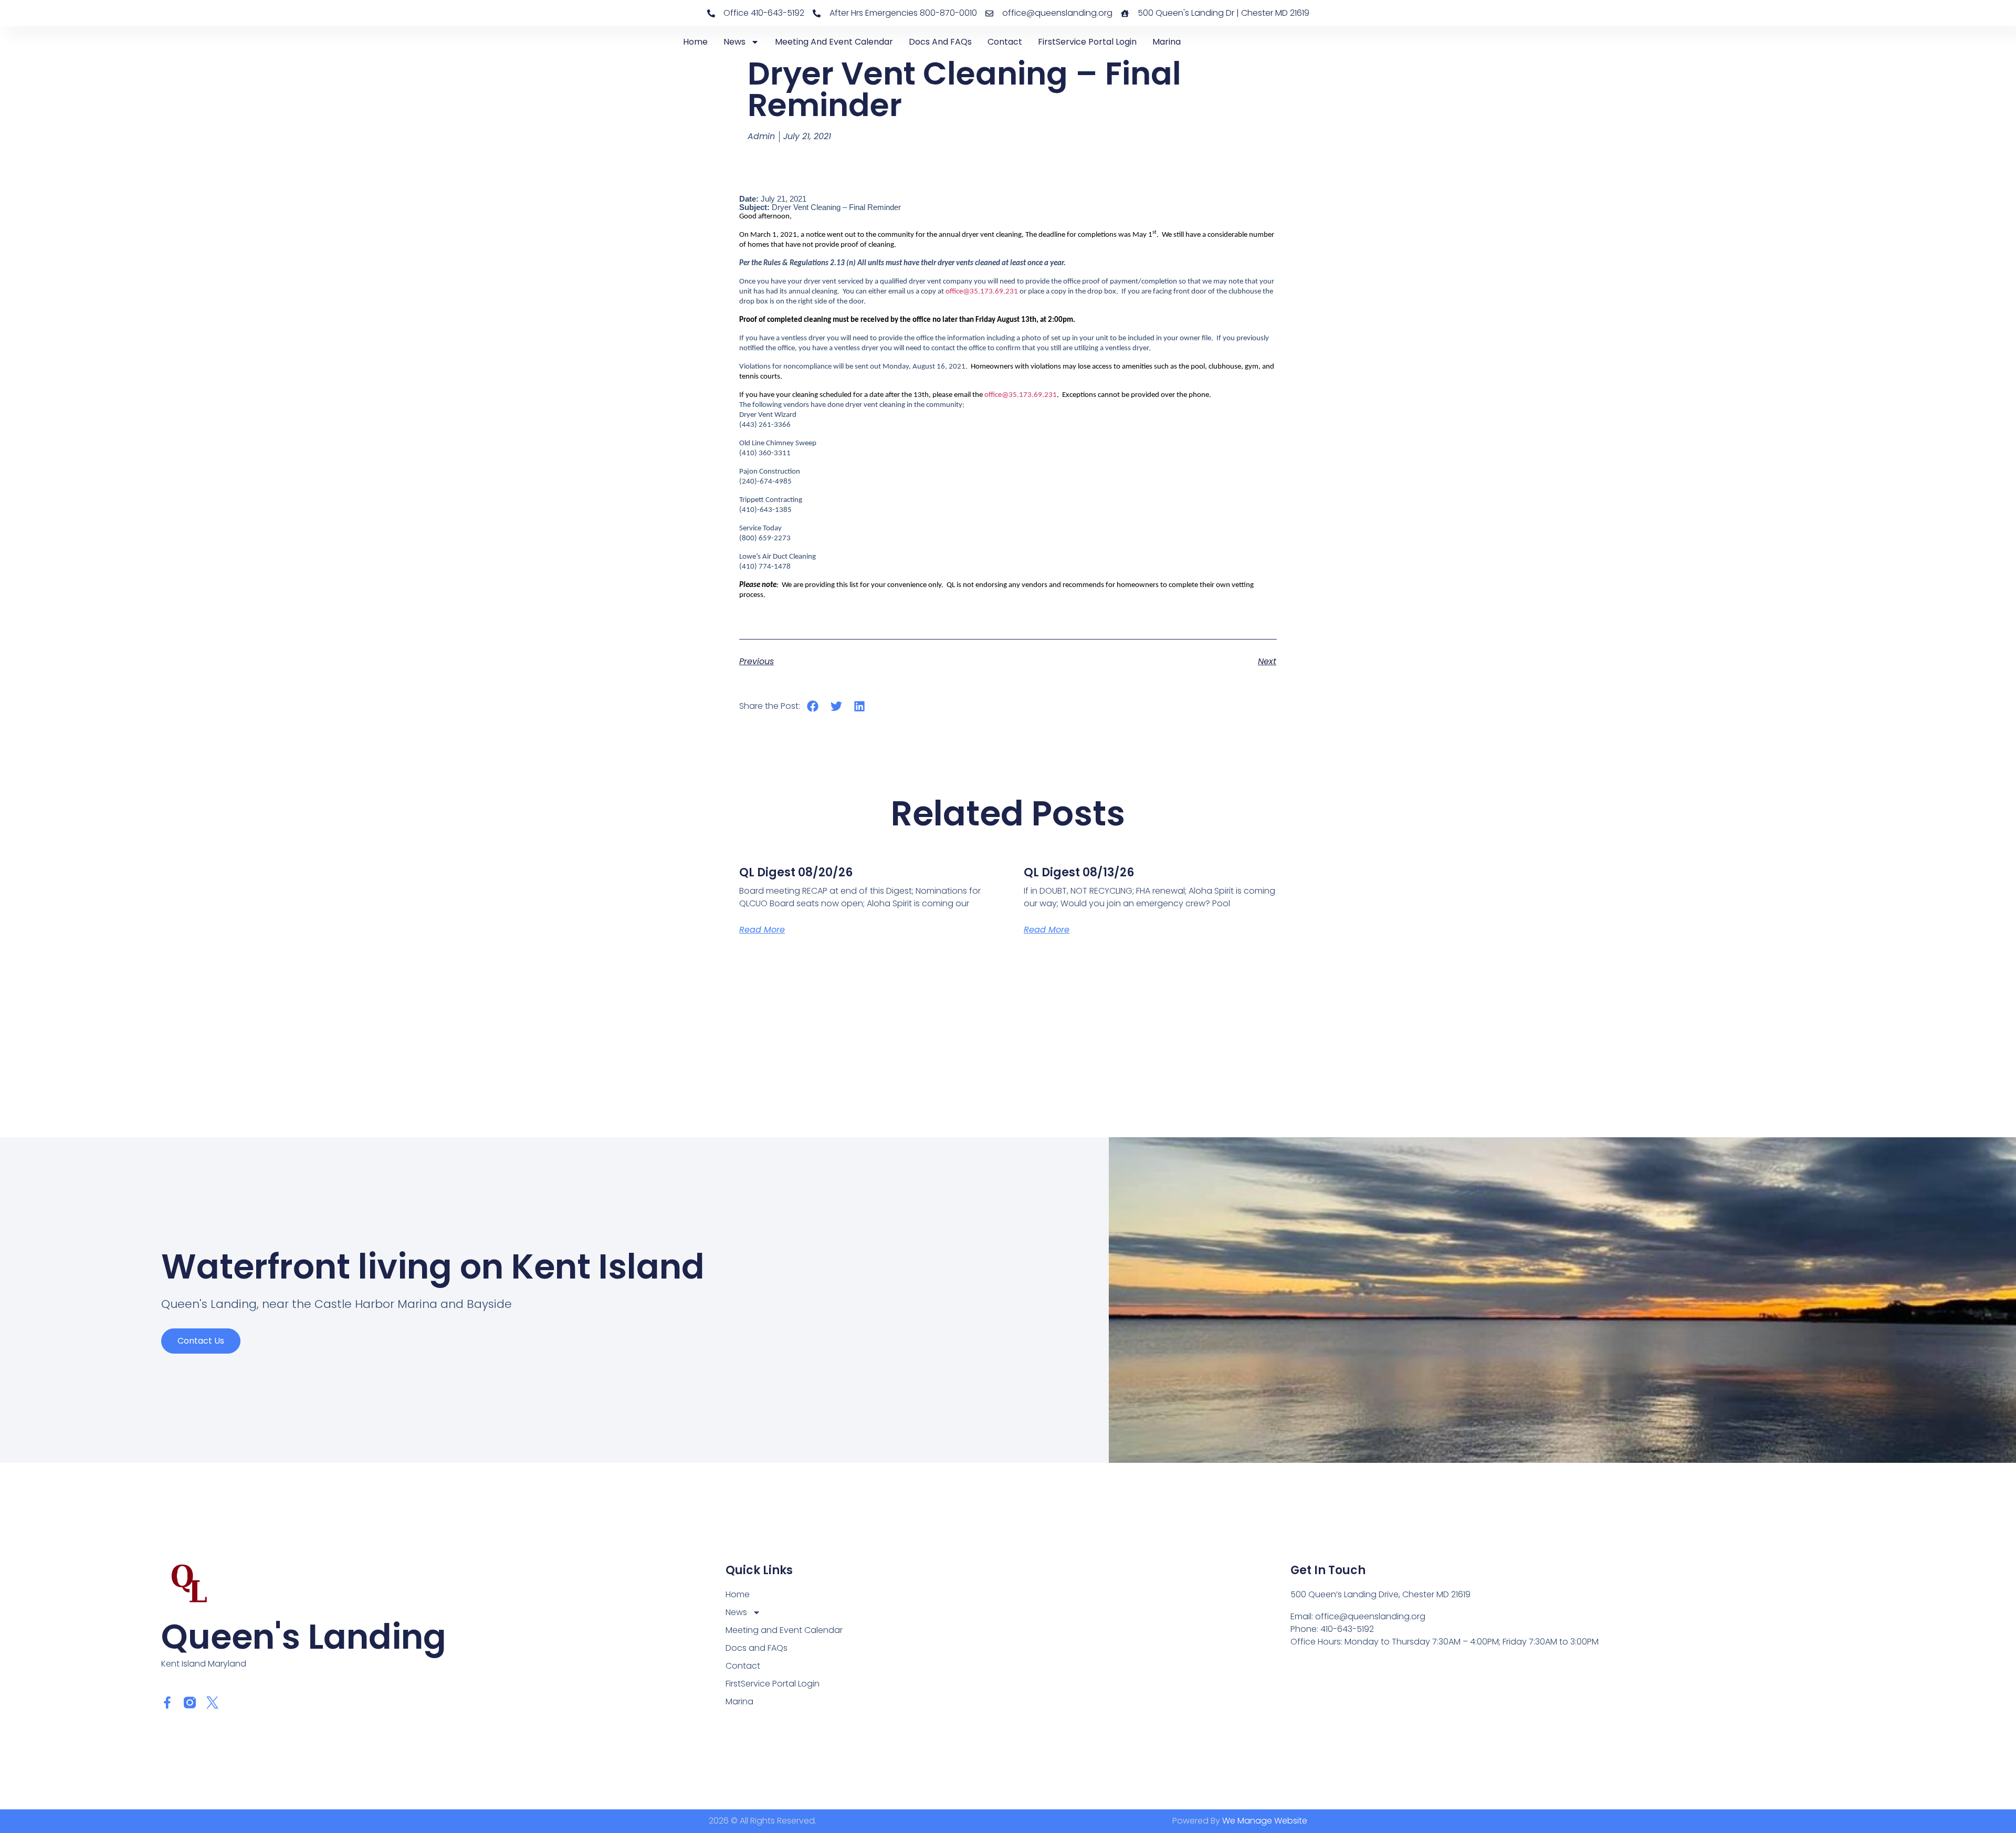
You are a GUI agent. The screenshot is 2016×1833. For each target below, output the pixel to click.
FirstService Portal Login (1087, 42)
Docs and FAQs (940, 42)
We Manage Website (1265, 1821)
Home (695, 42)
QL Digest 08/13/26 (1079, 872)
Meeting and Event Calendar (834, 42)
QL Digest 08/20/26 (796, 872)
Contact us (201, 1341)
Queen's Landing (304, 1637)
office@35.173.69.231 (982, 292)
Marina (1167, 42)
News (734, 42)
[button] (813, 706)
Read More (762, 930)
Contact (1005, 42)
